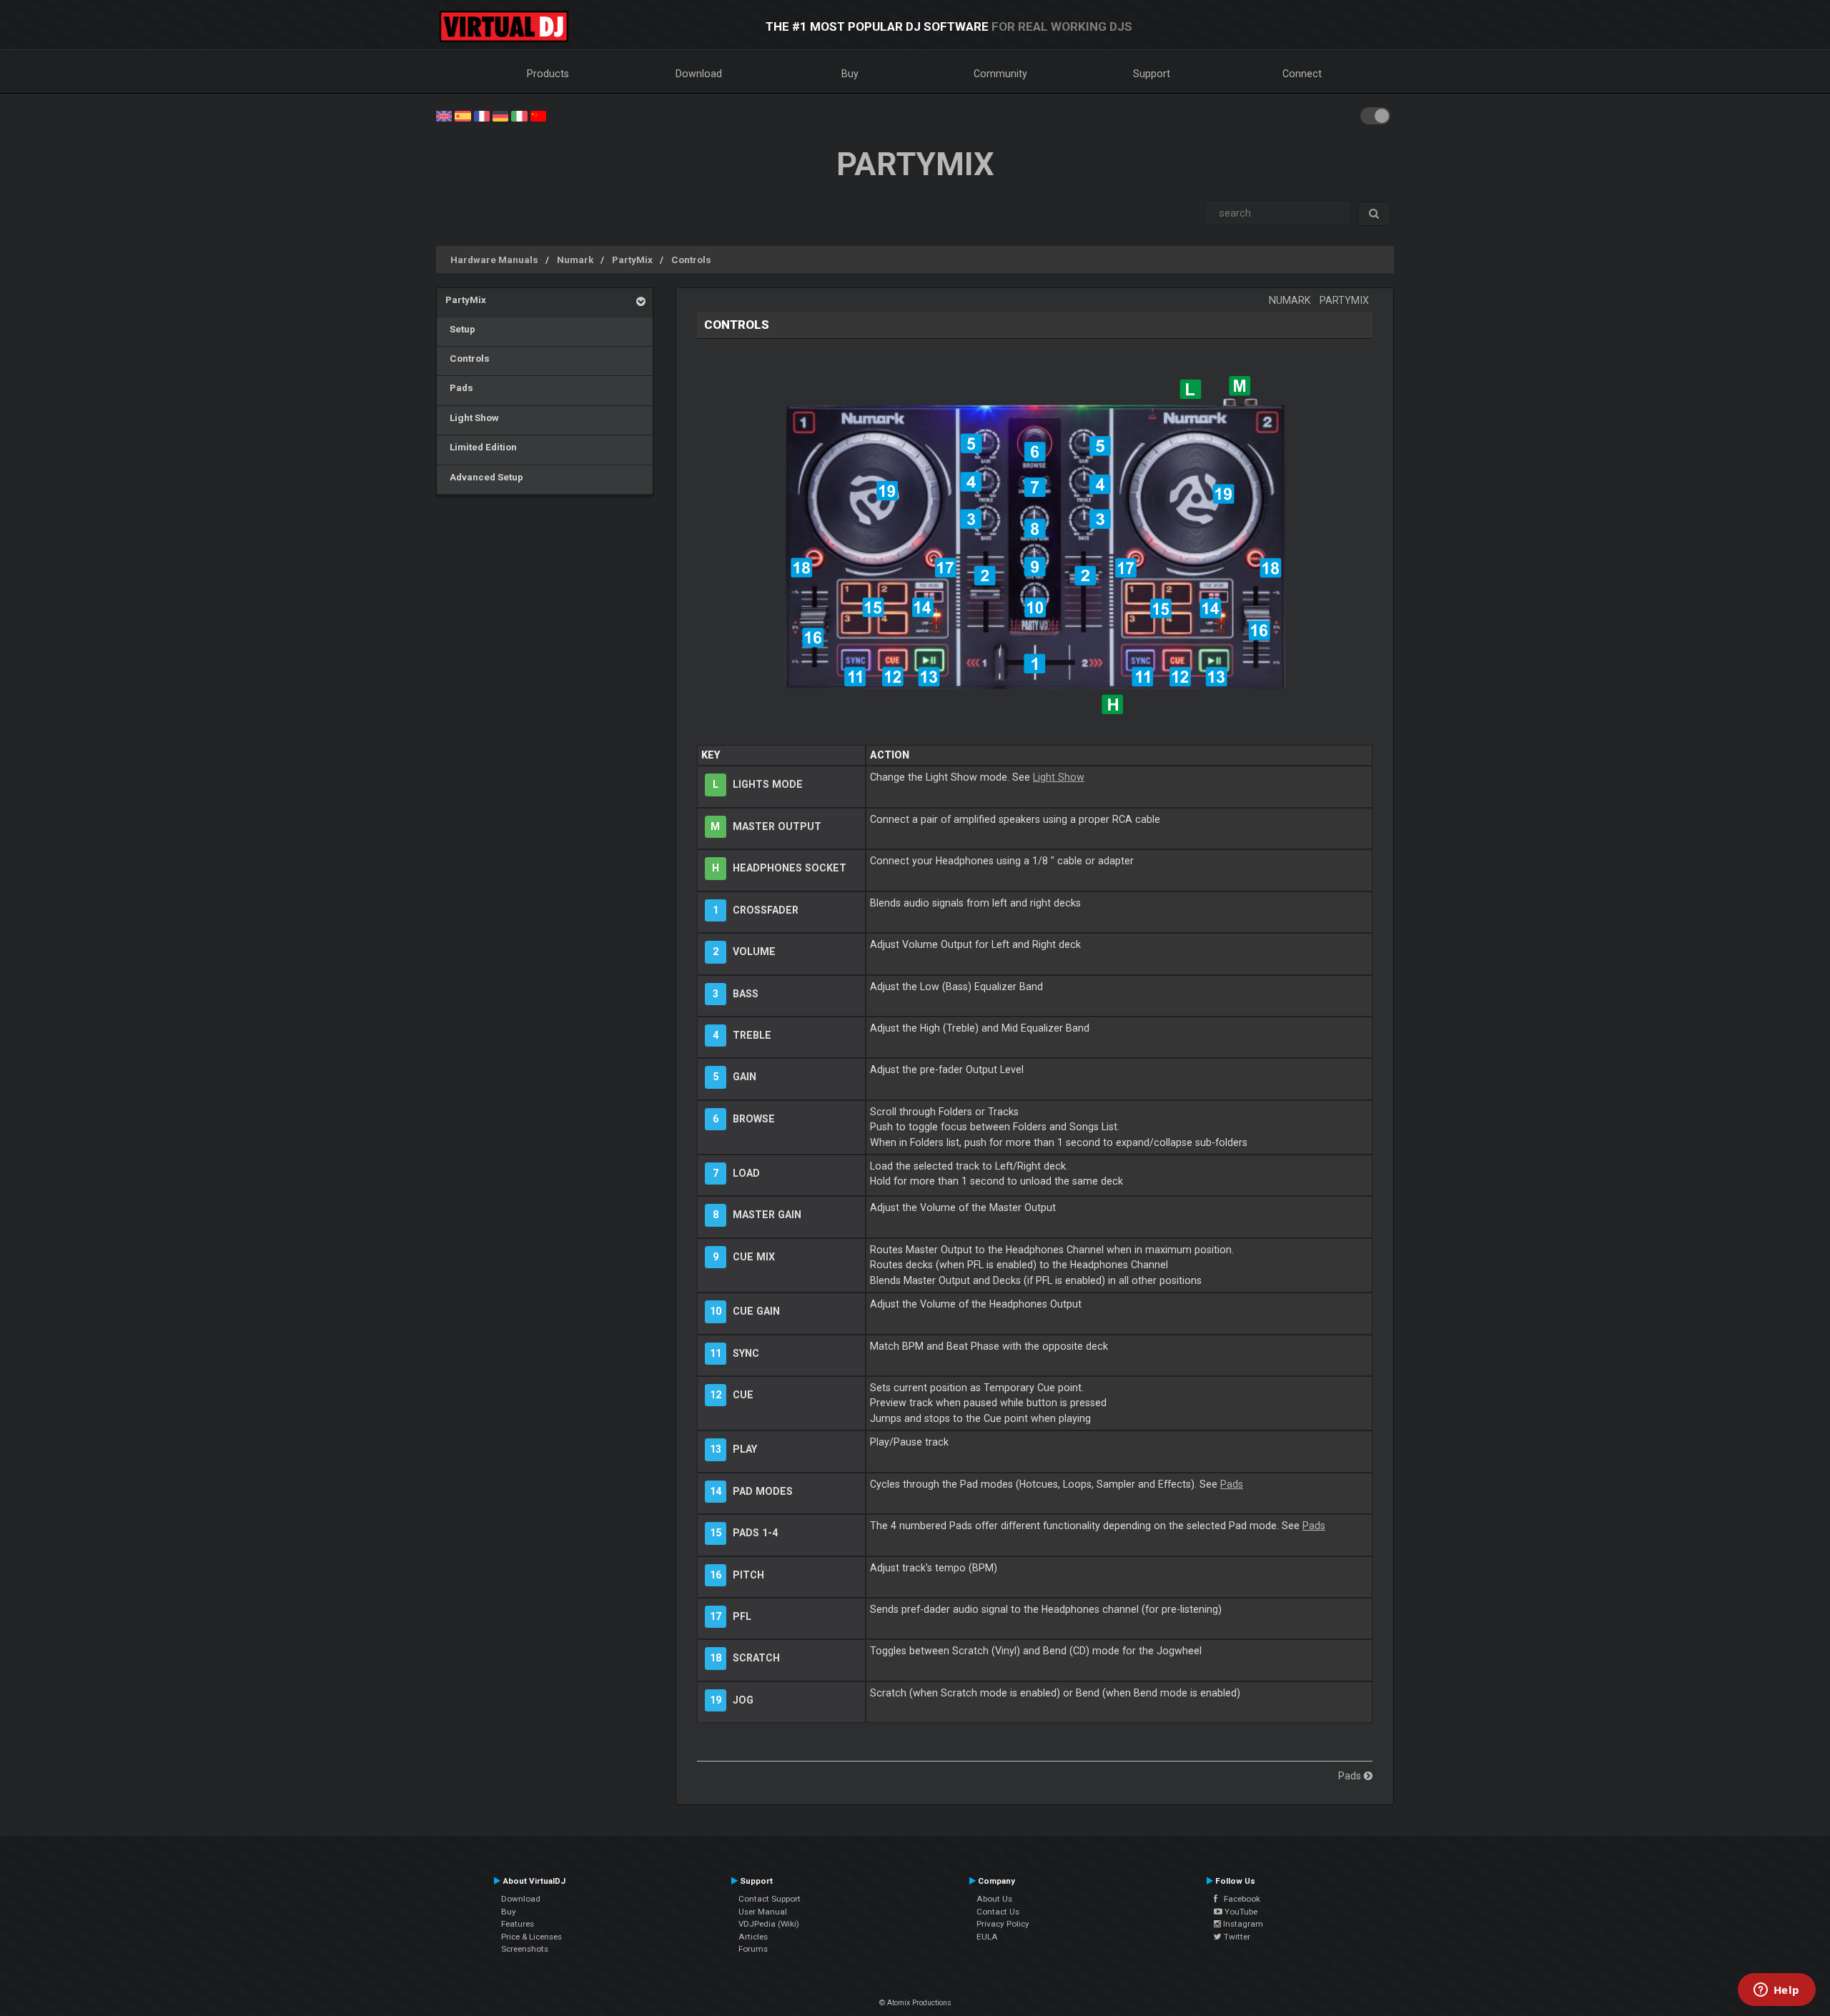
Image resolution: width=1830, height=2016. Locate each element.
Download (699, 74)
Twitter (1236, 1937)
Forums (753, 1949)
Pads (459, 387)
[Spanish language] (463, 115)
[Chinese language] (538, 115)
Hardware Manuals (494, 260)
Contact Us (998, 1912)
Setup (460, 329)
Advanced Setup (484, 477)
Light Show (472, 417)
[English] (444, 115)
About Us (994, 1899)
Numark (575, 260)
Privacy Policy (1003, 1924)
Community (1000, 74)
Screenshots (525, 1949)
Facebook (1239, 1899)
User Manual (763, 1912)
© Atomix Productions (915, 2003)
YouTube (1240, 1912)
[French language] (482, 115)
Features (518, 1924)
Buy (850, 74)
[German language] (500, 115)
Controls (691, 260)
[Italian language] (519, 115)
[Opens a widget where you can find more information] (1776, 1991)
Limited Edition (481, 447)
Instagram (1242, 1924)
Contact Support (770, 1899)
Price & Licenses (531, 1937)
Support (1152, 74)
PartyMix (632, 260)
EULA (987, 1937)
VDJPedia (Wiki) (769, 1924)
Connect (1302, 74)
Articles (753, 1937)
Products (548, 74)
